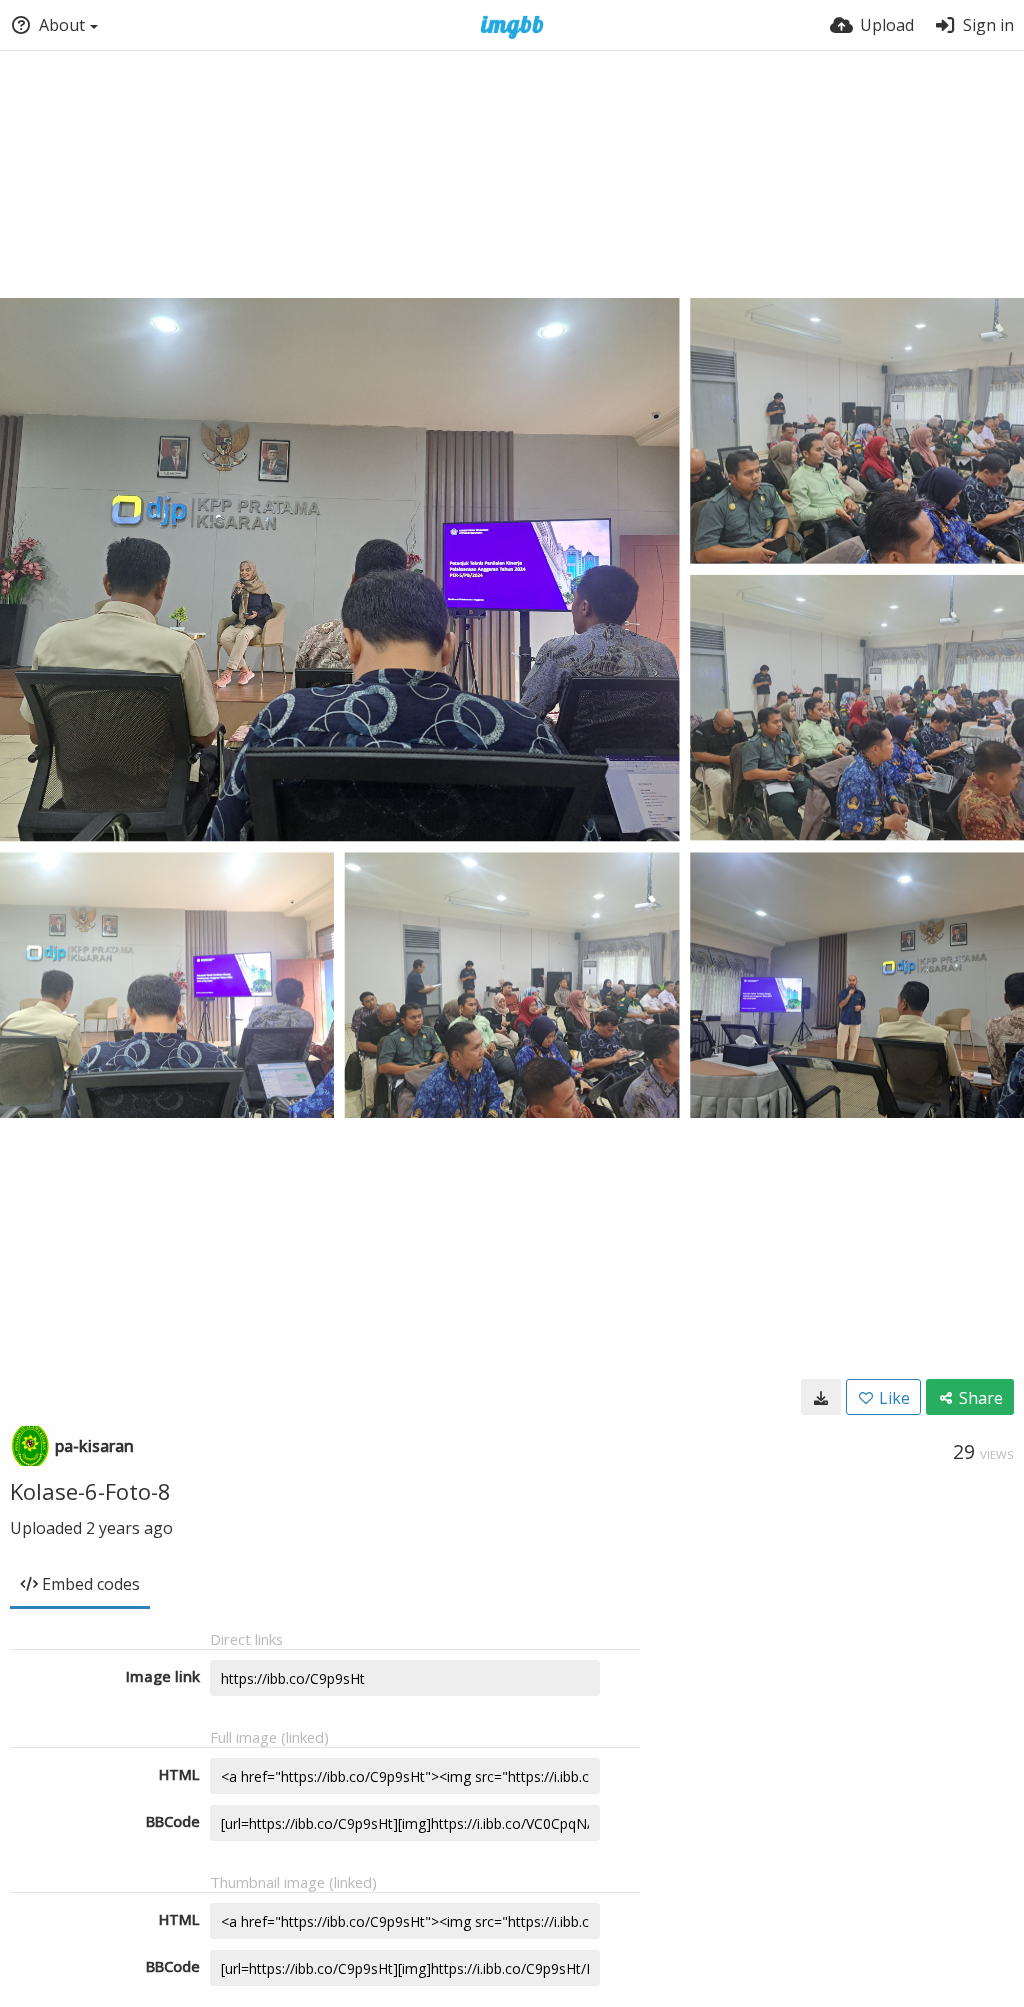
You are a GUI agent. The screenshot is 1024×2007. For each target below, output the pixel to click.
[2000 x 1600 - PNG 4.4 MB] (821, 1397)
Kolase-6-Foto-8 (90, 1491)
